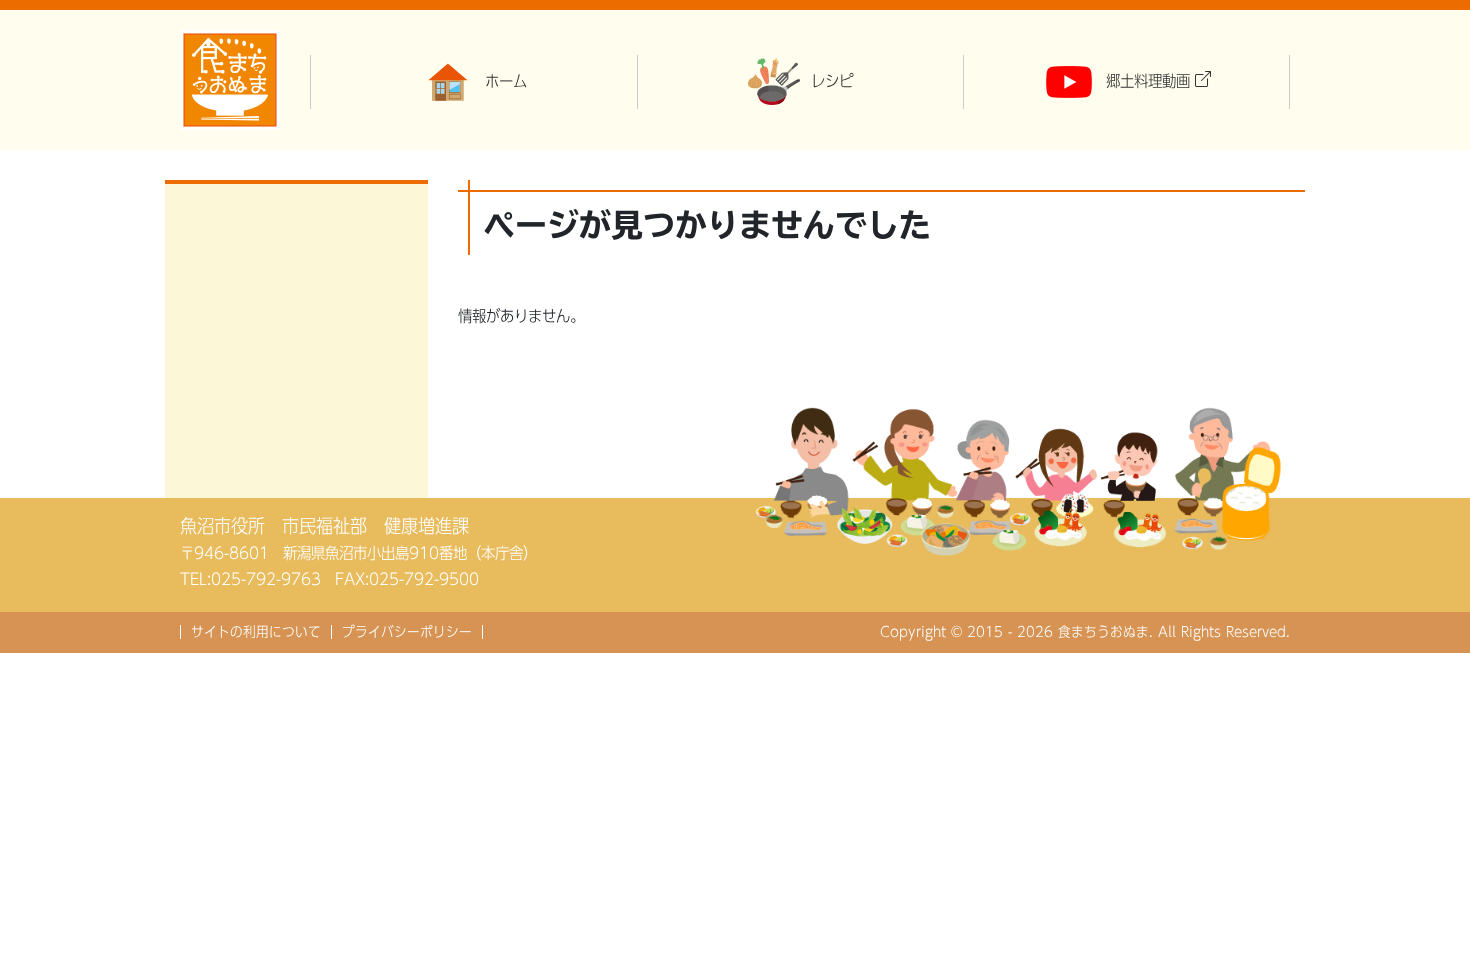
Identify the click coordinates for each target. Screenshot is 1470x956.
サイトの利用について (256, 632)
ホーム (506, 81)
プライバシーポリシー (407, 632)
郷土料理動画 (1148, 81)
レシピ (832, 81)
